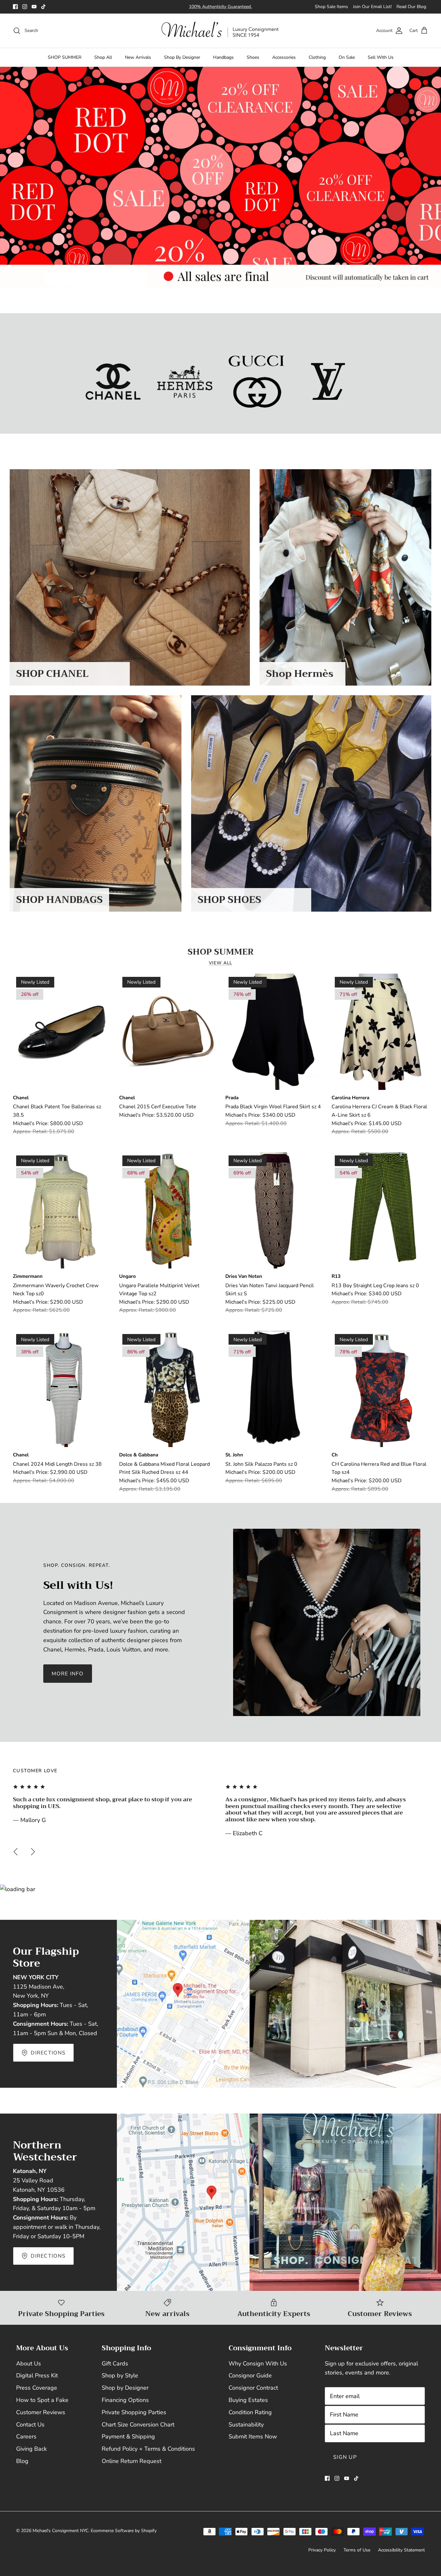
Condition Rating (250, 2412)
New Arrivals (138, 57)
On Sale (347, 57)
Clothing (317, 57)
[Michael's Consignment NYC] (221, 31)
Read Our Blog (411, 7)
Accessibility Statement (401, 2550)
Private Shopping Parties (134, 2412)
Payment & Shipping (128, 2436)
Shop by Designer (125, 2388)
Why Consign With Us (258, 2364)
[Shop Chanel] (113, 382)
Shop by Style (120, 2375)
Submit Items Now (253, 2436)
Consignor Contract (253, 2388)
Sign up (345, 2457)
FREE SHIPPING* (187, 9)
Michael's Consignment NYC (61, 2531)
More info (68, 1674)
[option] (221, 177)
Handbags (223, 57)
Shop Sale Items (331, 7)
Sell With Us (381, 57)
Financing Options (125, 2400)
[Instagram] (25, 7)
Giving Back (31, 2449)
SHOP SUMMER (65, 57)
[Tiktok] (43, 7)
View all (221, 963)
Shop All (103, 57)
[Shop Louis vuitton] (328, 382)
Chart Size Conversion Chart (138, 2425)
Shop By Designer (182, 57)
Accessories (284, 57)
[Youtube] (34, 7)
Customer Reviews (41, 2412)
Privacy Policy (322, 2550)
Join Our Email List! (372, 7)
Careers (26, 2436)
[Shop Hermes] (185, 382)
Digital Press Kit (37, 2375)
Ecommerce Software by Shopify (124, 2531)
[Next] (33, 1852)
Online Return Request (132, 2461)
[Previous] (15, 1852)
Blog (22, 2461)
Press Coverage (37, 2388)
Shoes (253, 57)
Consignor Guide (250, 2375)
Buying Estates (248, 2400)
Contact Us (30, 2425)
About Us (29, 2364)
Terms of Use (357, 2550)
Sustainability (246, 2425)
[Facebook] (15, 7)
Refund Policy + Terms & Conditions (148, 2449)
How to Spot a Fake (42, 2400)
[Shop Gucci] (256, 382)
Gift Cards (115, 2364)
